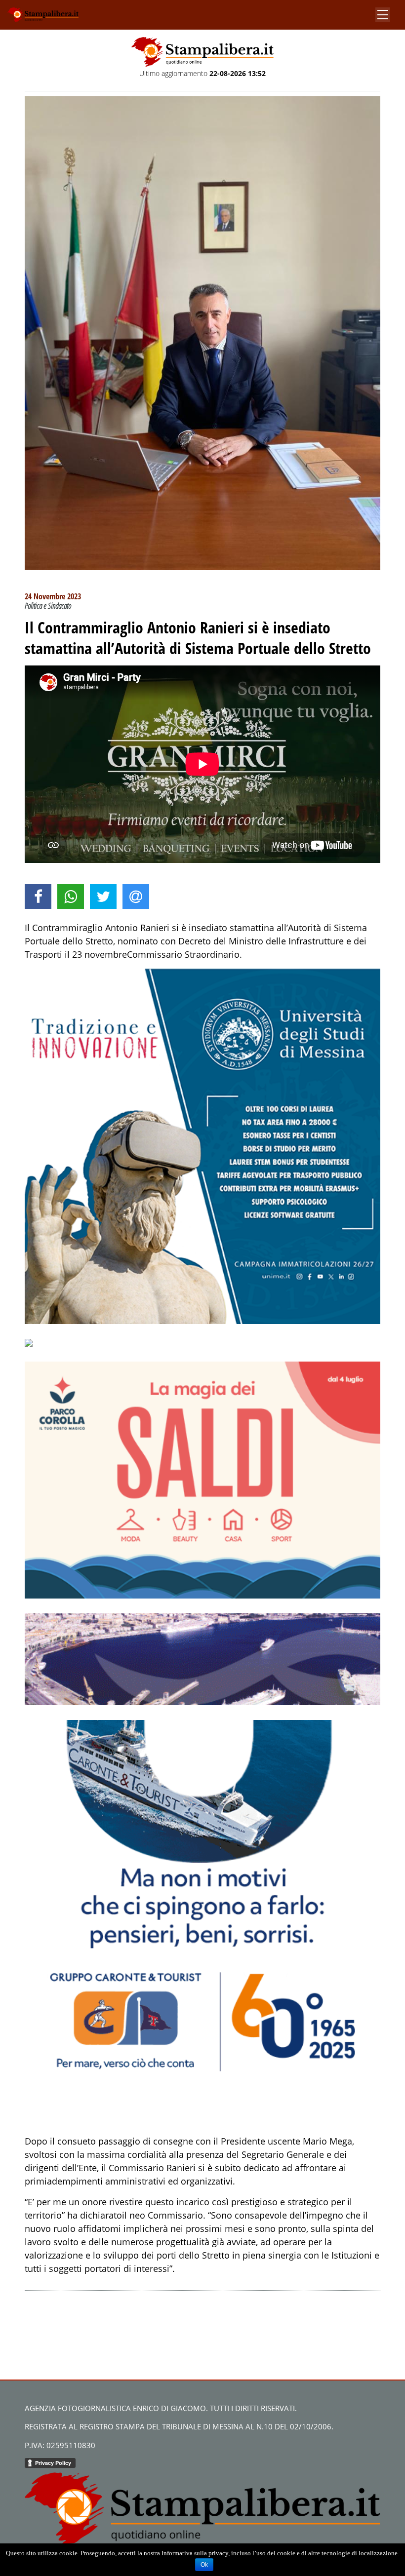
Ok (204, 2565)
